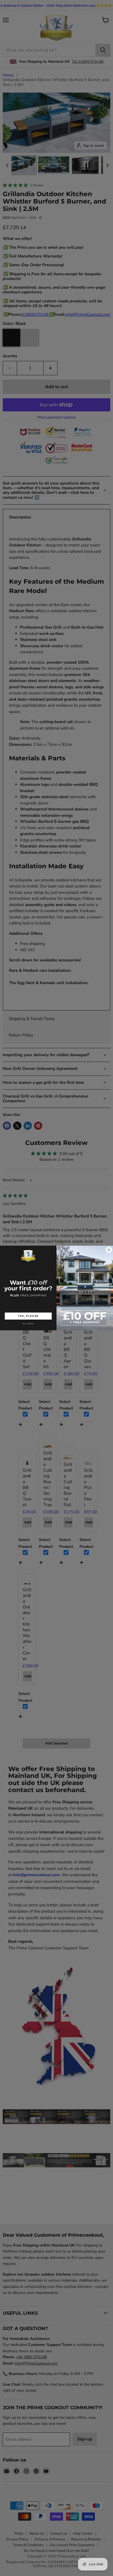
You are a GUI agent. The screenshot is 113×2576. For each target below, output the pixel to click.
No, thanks (28, 1323)
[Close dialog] (109, 1250)
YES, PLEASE (28, 1316)
